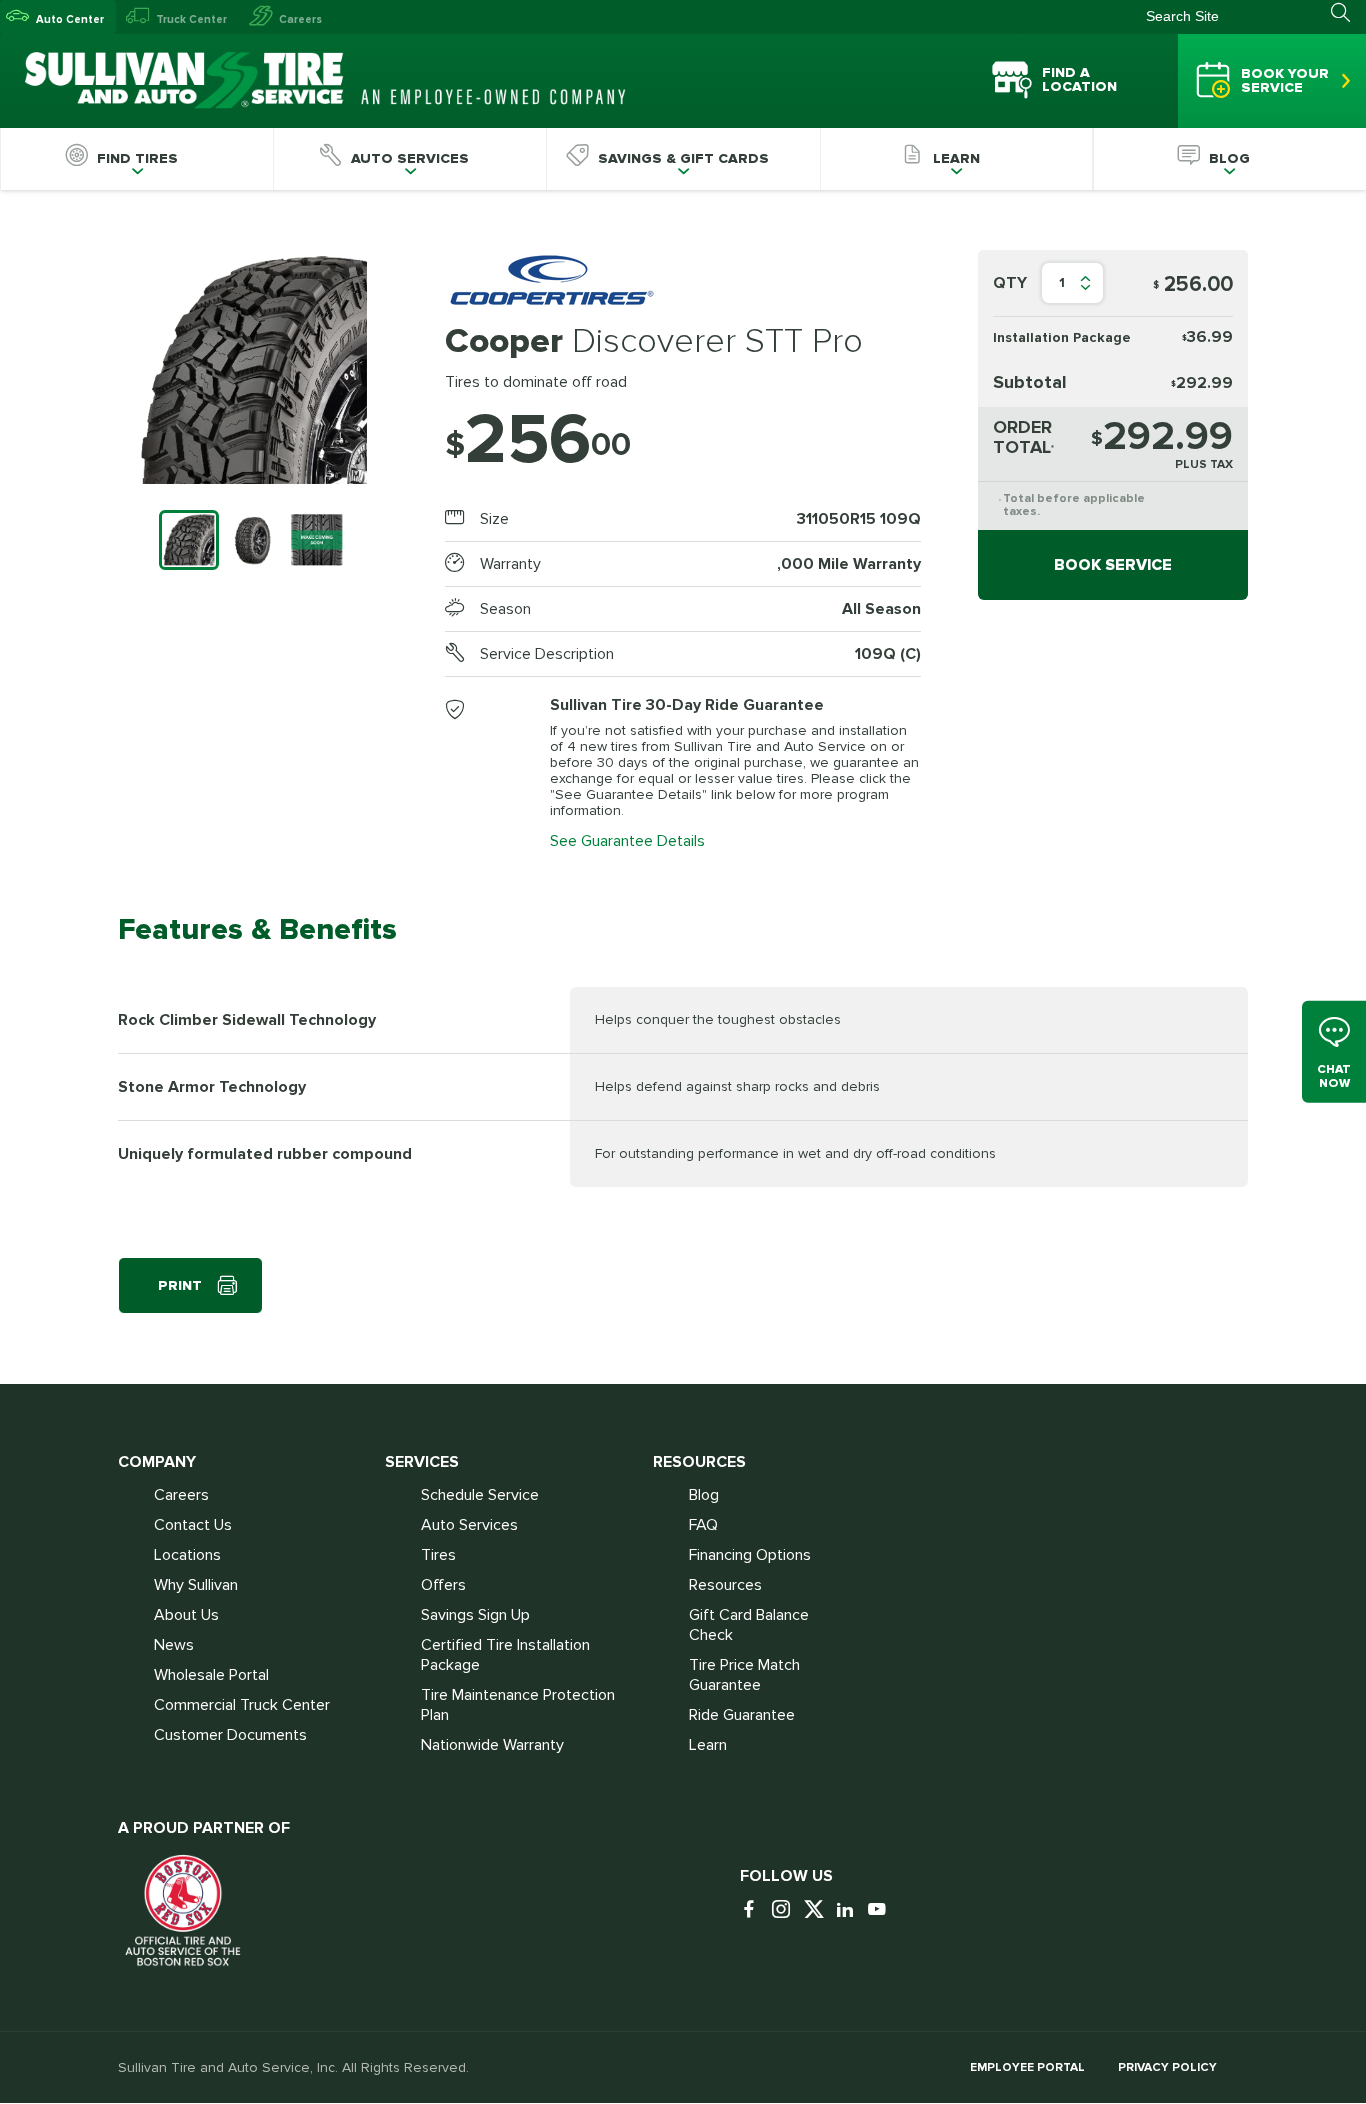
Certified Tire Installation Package (505, 1655)
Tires (438, 1555)
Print (180, 1285)
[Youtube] (882, 1910)
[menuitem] (136, 159)
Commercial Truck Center (242, 1705)
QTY (1010, 283)
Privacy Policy (1167, 2067)
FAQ (703, 1525)
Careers (300, 19)
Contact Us (193, 1525)
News (174, 1645)
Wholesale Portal (211, 1675)
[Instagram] (786, 1910)
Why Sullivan (196, 1585)
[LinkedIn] (850, 1910)
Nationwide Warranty (492, 1745)
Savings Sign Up (475, 1615)
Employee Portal (1027, 2067)
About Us (186, 1615)
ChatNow (1334, 1075)
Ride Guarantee (742, 1715)
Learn (708, 1745)
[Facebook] (754, 1910)
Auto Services (469, 1525)
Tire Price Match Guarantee (744, 1675)
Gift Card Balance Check (749, 1625)
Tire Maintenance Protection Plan (518, 1705)
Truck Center (191, 19)
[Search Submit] (1348, 13)
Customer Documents (230, 1735)
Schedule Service (480, 1495)
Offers (443, 1585)
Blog (704, 1495)
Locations (187, 1555)
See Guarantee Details (627, 841)
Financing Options (750, 1555)
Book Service (1113, 565)
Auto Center (70, 19)
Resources (725, 1585)
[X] (818, 1910)
